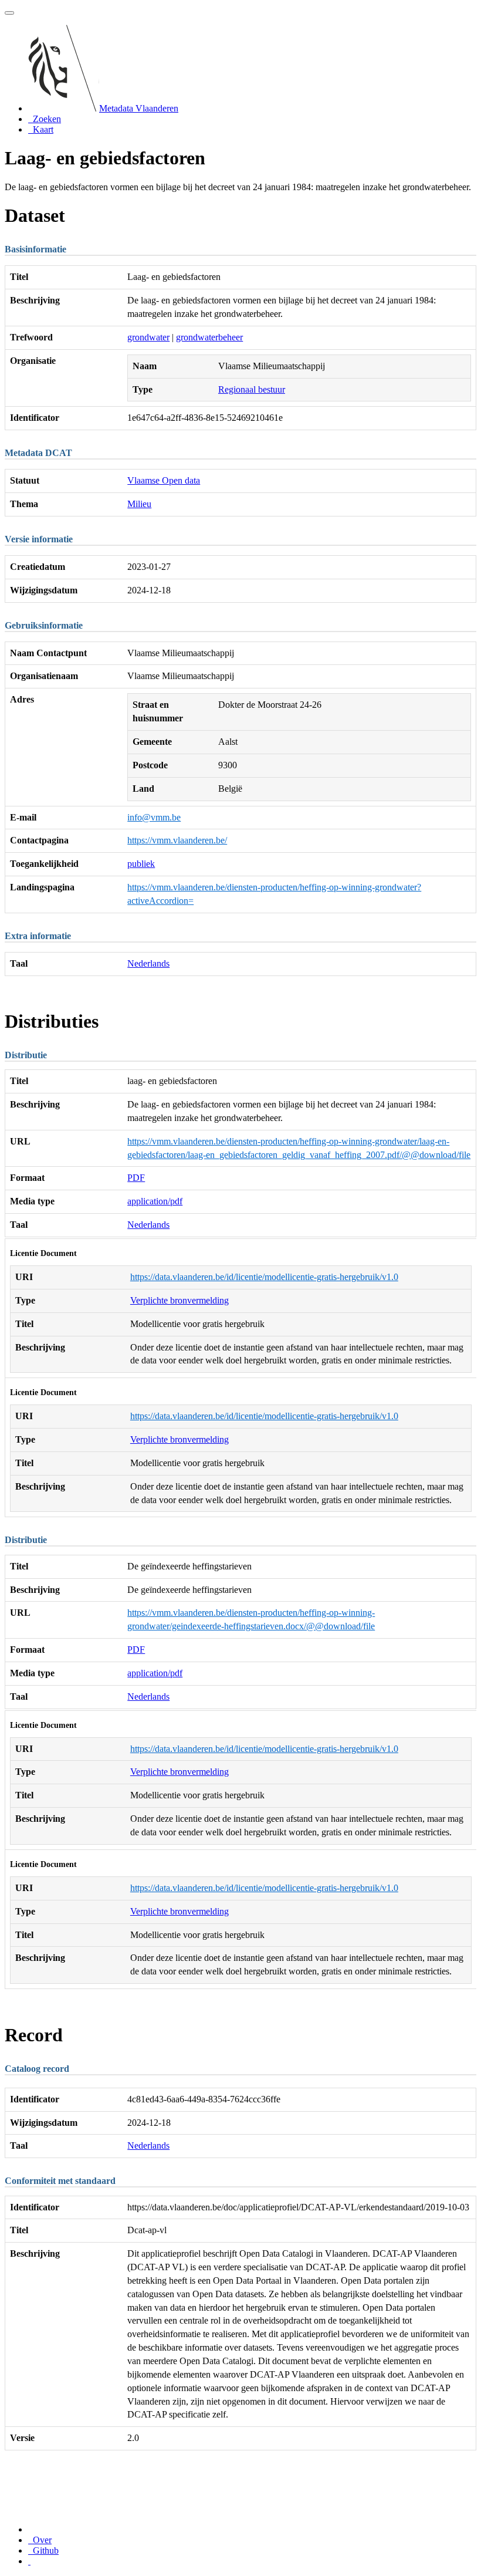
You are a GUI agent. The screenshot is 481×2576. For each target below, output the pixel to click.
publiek (141, 864)
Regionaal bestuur (252, 389)
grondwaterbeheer (209, 337)
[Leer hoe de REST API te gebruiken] (29, 2561)
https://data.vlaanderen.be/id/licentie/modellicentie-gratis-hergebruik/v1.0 (264, 1277)
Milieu (139, 504)
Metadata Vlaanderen (139, 108)
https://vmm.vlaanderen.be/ (177, 840)
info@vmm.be (154, 817)
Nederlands (148, 963)
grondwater (148, 337)
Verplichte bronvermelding (179, 1300)
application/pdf (155, 1201)
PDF (136, 1178)
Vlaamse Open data (164, 480)
